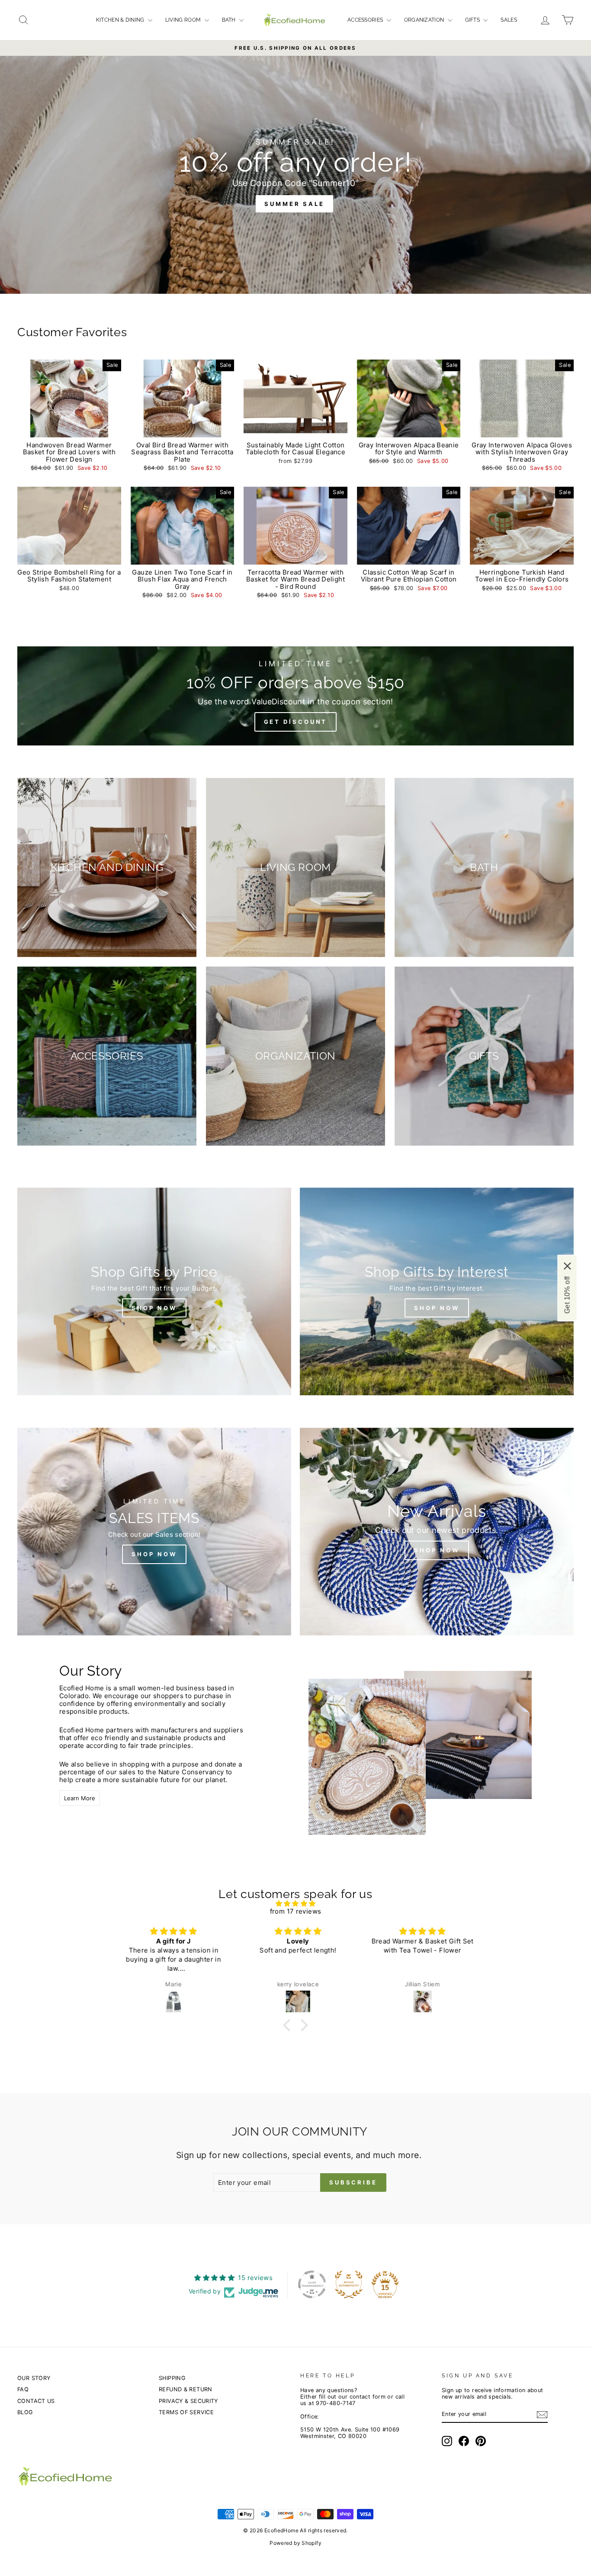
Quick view (69, 428)
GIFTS (473, 20)
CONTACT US (36, 2401)
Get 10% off (567, 1295)
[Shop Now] (154, 1291)
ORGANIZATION (425, 20)
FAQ (23, 2389)
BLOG (25, 2412)
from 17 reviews (296, 1911)
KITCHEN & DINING (121, 20)
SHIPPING (172, 2378)
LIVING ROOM (184, 20)
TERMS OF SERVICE (186, 2412)
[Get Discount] (295, 696)
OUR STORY (34, 2378)
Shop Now (437, 1308)
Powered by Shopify (295, 2543)
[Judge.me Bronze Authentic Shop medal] (349, 2284)
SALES (509, 20)
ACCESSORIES (366, 20)
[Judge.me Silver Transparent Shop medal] (312, 2284)
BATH (230, 20)
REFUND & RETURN (186, 2389)
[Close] (567, 1266)
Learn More (80, 1798)
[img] (295, 1904)
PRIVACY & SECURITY (188, 2401)
